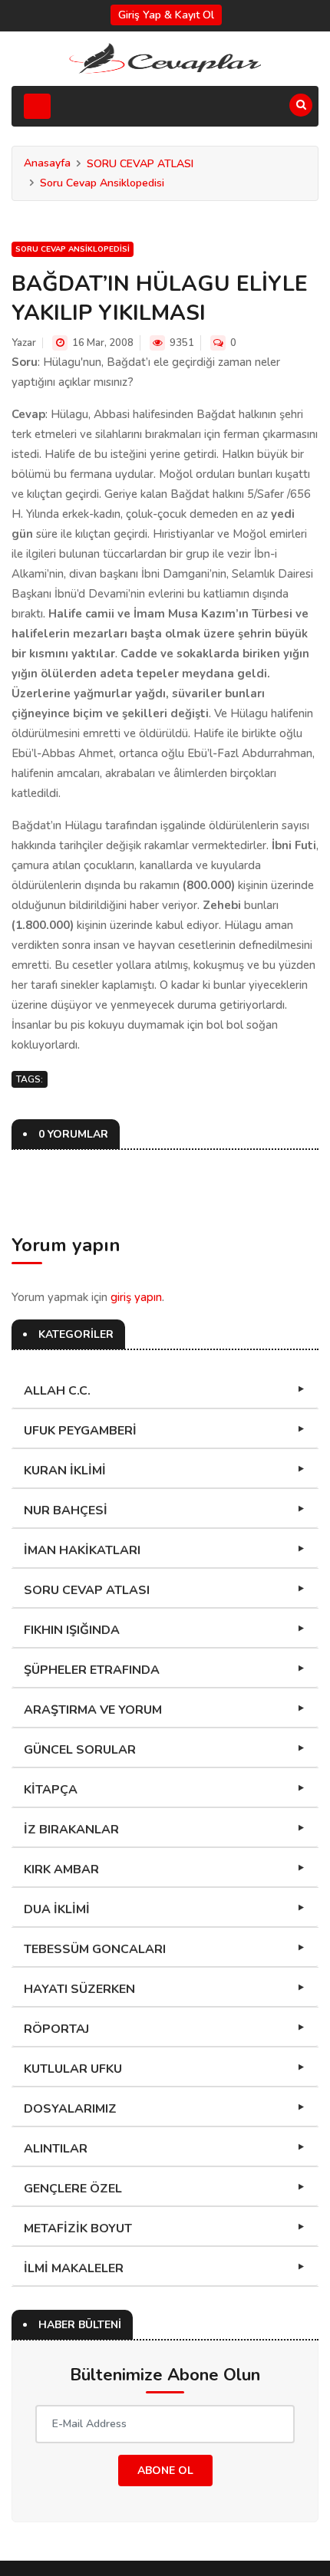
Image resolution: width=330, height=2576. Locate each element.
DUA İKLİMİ (57, 1909)
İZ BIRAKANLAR (71, 1830)
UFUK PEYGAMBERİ (80, 1431)
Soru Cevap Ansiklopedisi (102, 183)
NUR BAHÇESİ (66, 1510)
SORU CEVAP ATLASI (140, 164)
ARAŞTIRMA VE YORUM (93, 1710)
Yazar (24, 343)
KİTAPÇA (51, 1790)
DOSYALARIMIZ (70, 2109)
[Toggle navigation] (37, 106)
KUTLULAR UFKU (73, 2069)
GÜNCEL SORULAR (80, 1750)
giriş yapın (136, 1297)
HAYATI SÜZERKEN (79, 1989)
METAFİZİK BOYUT (78, 2228)
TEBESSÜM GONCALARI (95, 1949)
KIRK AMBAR (61, 1869)
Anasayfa (47, 163)
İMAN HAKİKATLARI (82, 1550)
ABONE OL (165, 2471)
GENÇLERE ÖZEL (73, 2189)
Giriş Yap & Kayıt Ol (166, 15)
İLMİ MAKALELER (74, 2268)
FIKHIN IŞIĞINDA (72, 1630)
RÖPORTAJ (56, 2029)
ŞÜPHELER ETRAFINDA (92, 1670)
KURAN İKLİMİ (65, 1471)
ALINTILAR (56, 2149)
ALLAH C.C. (57, 1391)
